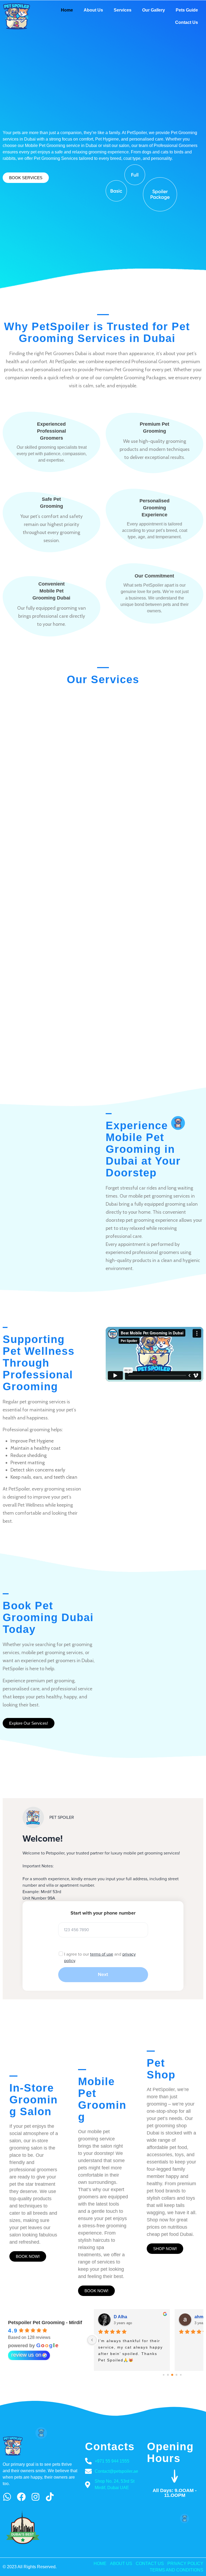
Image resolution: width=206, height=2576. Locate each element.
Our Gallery (154, 10)
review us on (26, 2355)
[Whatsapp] (7, 2497)
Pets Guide (187, 10)
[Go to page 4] (177, 2375)
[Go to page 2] (168, 2375)
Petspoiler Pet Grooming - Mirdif (45, 2323)
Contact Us (187, 22)
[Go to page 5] (181, 2375)
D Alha (120, 2317)
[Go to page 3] (172, 2375)
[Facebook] (21, 2497)
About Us (93, 10)
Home (67, 10)
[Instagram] (36, 2497)
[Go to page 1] (164, 2375)
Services (123, 10)
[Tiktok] (50, 2497)
